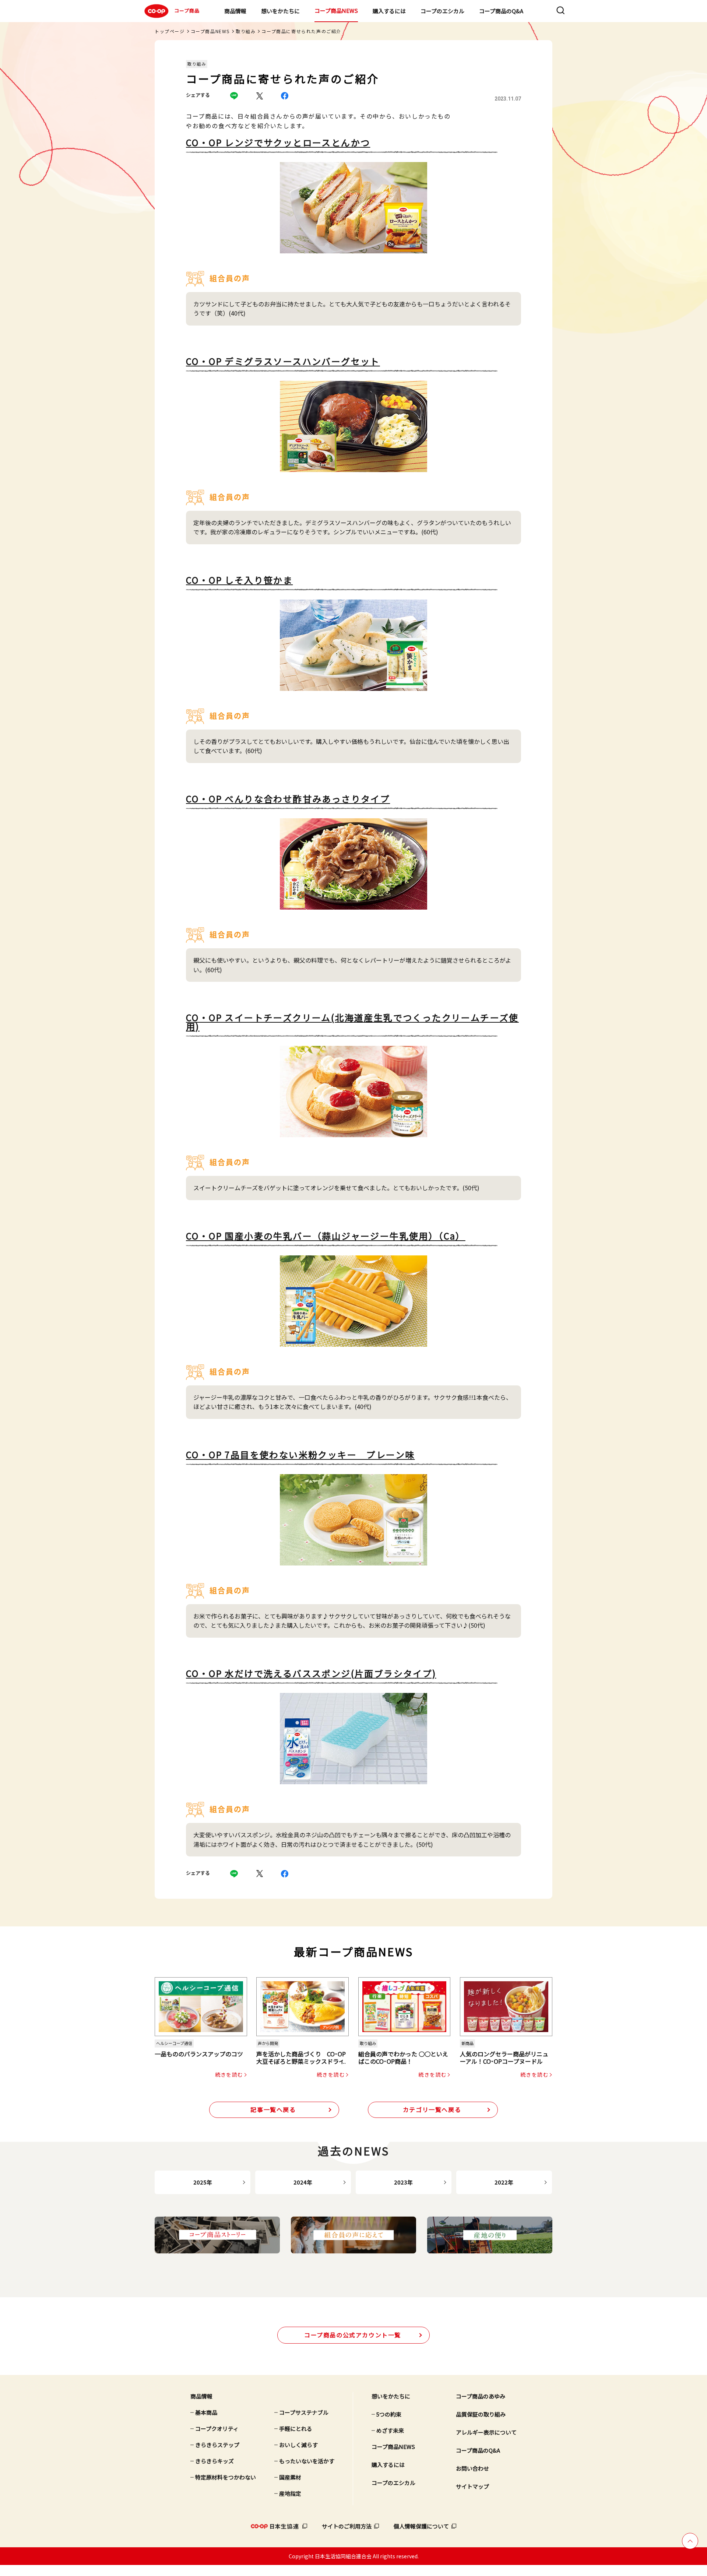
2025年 (203, 2182)
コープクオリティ (217, 2429)
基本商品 (206, 2412)
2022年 (504, 2182)
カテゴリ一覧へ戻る (432, 2109)
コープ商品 (187, 10)
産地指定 (290, 2493)
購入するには (389, 11)
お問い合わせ (472, 2468)
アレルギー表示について (486, 2432)
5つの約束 (389, 2414)
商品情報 (235, 11)
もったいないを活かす (307, 2461)
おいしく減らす (298, 2445)
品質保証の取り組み (481, 2414)
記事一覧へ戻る (273, 2109)
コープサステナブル (304, 2412)
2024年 (303, 2182)
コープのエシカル (442, 11)
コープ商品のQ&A (501, 11)
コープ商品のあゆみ (481, 2396)
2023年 (403, 2182)
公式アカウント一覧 (353, 2335)
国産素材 (290, 2477)
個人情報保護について (421, 2526)
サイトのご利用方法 (347, 2526)
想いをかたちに (280, 11)
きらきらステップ (217, 2445)
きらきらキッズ (214, 2461)
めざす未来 (390, 2430)
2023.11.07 (508, 99)
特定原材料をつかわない (226, 2477)
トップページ (170, 31)
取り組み (246, 31)
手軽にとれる (296, 2429)
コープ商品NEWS (336, 10)
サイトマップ (472, 2486)
